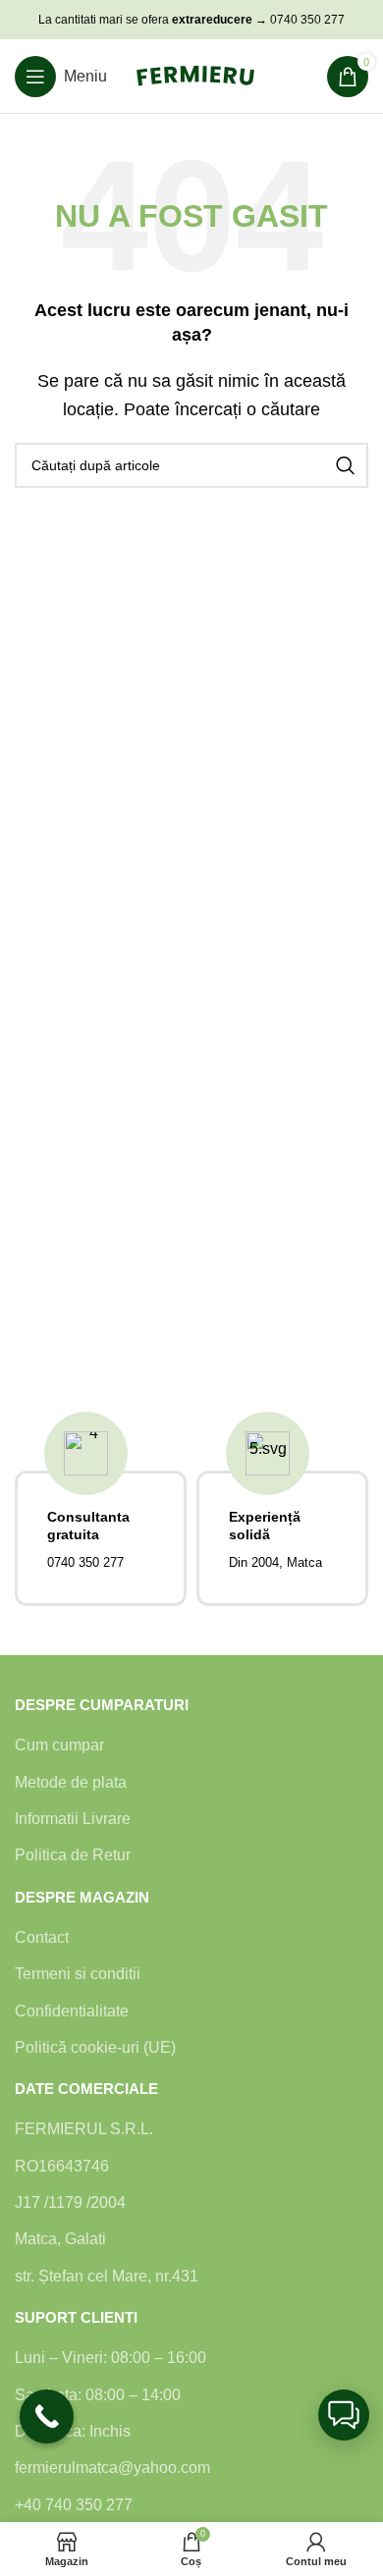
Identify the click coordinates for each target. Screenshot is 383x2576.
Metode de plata (71, 1782)
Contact (42, 1937)
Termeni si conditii (78, 1974)
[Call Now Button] (47, 2416)
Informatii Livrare (73, 1819)
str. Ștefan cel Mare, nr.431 (107, 2276)
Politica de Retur (73, 1855)
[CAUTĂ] (346, 465)
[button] (344, 2415)
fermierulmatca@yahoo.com (112, 2468)
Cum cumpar (59, 1745)
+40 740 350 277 (74, 2505)
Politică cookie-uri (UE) (95, 2047)
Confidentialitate (72, 2011)
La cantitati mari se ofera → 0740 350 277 (191, 20)
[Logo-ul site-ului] (195, 75)
